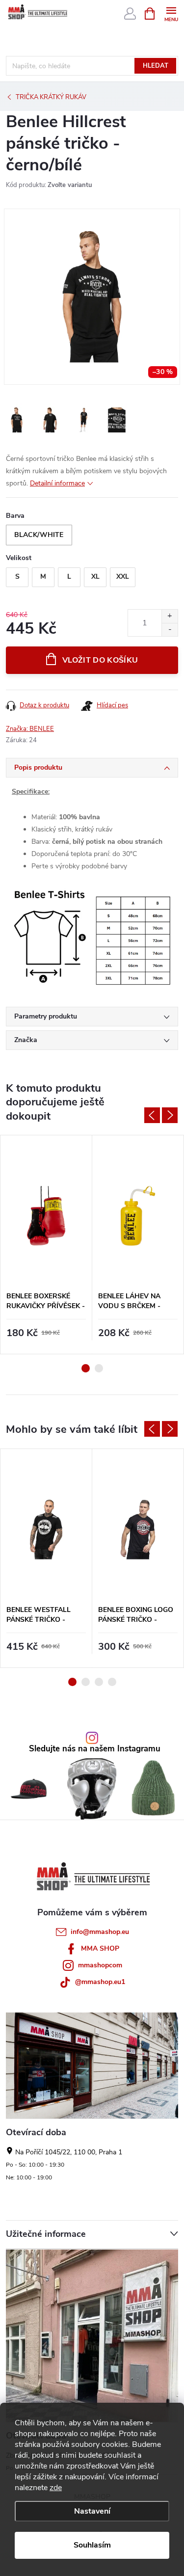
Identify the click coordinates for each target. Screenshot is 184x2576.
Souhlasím (92, 2545)
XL (95, 577)
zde (56, 2488)
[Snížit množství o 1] (170, 630)
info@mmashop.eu (100, 1932)
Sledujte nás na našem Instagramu (95, 1749)
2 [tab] (99, 1368)
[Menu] (171, 13)
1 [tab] (86, 1368)
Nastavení (92, 2511)
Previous (152, 1115)
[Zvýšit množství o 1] (170, 616)
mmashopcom (100, 1965)
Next (170, 1115)
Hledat (156, 66)
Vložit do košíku (100, 660)
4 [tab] (112, 1682)
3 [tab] (99, 1682)
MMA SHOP (100, 1948)
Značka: (30, 729)
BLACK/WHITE (39, 535)
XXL (123, 577)
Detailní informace (57, 483)
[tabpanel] (46, 1245)
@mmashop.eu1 (100, 1982)
